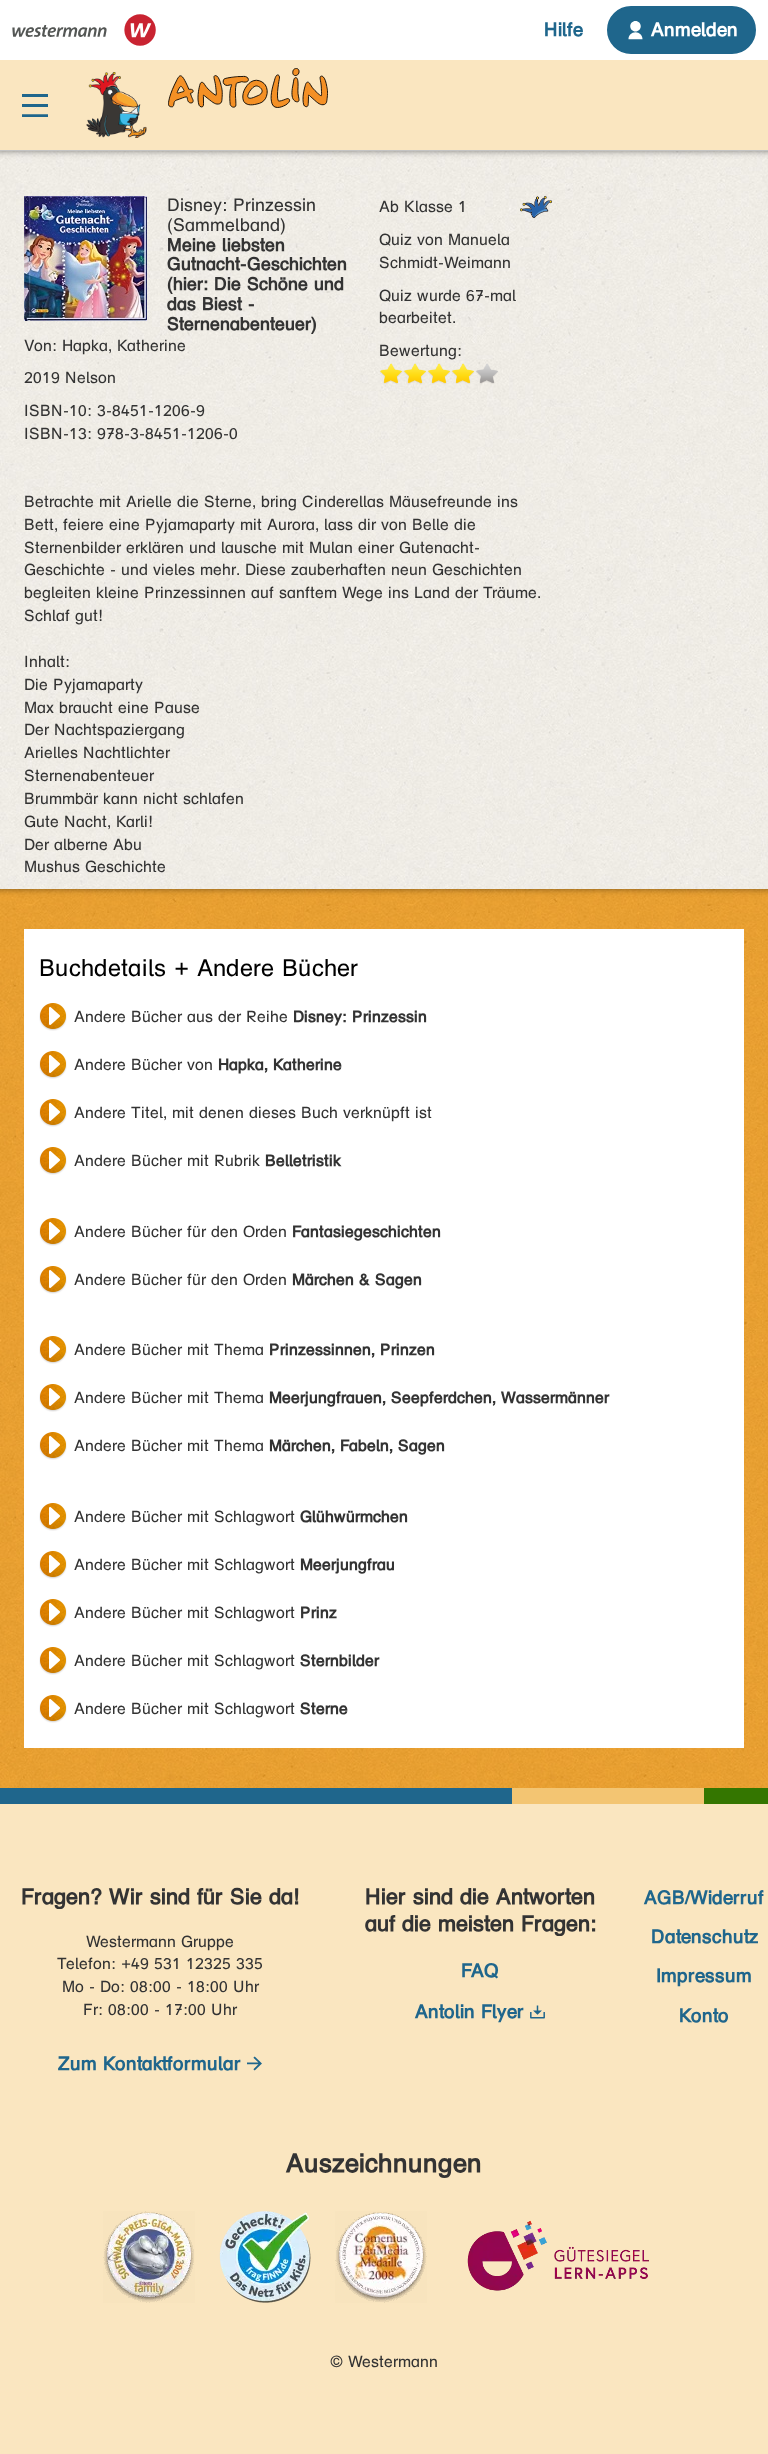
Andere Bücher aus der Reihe (250, 1016)
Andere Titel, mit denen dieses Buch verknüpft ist (253, 1112)
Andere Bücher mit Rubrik (207, 1160)
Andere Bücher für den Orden (257, 1231)
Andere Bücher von (208, 1064)
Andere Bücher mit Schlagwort (241, 1516)
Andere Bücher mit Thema (254, 1349)
